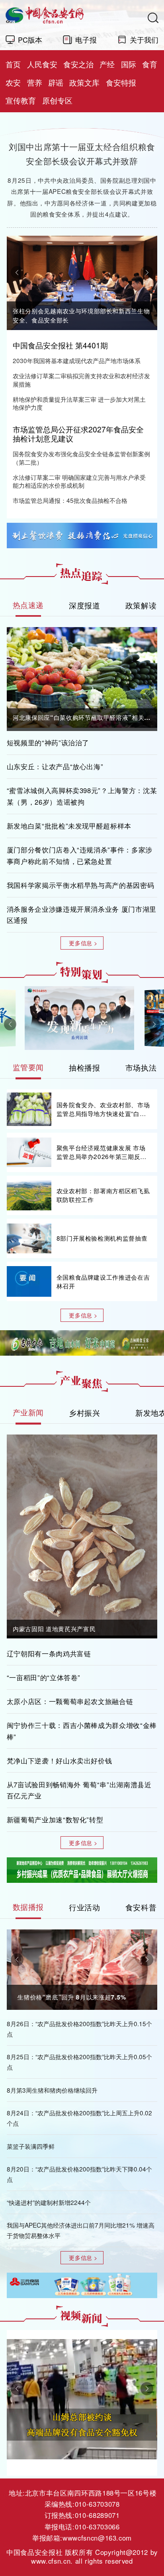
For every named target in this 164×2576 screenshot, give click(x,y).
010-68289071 (97, 2515)
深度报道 (85, 605)
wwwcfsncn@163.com (97, 2538)
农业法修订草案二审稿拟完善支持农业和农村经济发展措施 (81, 380)
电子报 (86, 39)
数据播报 (28, 1907)
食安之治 (78, 64)
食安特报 (121, 82)
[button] (17, 272)
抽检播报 (85, 1067)
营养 (35, 82)
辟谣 (56, 82)
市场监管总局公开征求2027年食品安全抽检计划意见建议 (78, 434)
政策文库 (84, 82)
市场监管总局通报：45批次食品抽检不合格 (70, 500)
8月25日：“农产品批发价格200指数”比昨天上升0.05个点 (79, 2062)
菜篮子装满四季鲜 (31, 2146)
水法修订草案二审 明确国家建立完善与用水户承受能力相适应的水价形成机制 (79, 481)
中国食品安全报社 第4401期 (60, 345)
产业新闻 (28, 1412)
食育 (150, 64)
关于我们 (144, 39)
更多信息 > (83, 943)
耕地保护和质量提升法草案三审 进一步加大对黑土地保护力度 (79, 403)
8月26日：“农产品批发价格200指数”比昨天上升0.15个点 (79, 2029)
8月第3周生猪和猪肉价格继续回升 (52, 2090)
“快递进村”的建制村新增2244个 (49, 2202)
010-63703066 (97, 2527)
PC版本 (30, 39)
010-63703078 (97, 2504)
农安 (13, 82)
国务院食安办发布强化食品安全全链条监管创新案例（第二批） (81, 458)
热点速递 (28, 605)
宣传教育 (21, 100)
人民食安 (42, 64)
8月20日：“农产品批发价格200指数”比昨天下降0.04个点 (79, 2174)
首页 (13, 64)
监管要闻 (28, 1067)
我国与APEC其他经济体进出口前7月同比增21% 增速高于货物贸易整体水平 (81, 2230)
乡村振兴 (85, 1412)
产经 (107, 64)
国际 (129, 64)
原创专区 (57, 100)
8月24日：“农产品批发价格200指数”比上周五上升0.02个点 (79, 2118)
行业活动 (85, 1907)
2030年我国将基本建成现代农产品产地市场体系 (77, 361)
